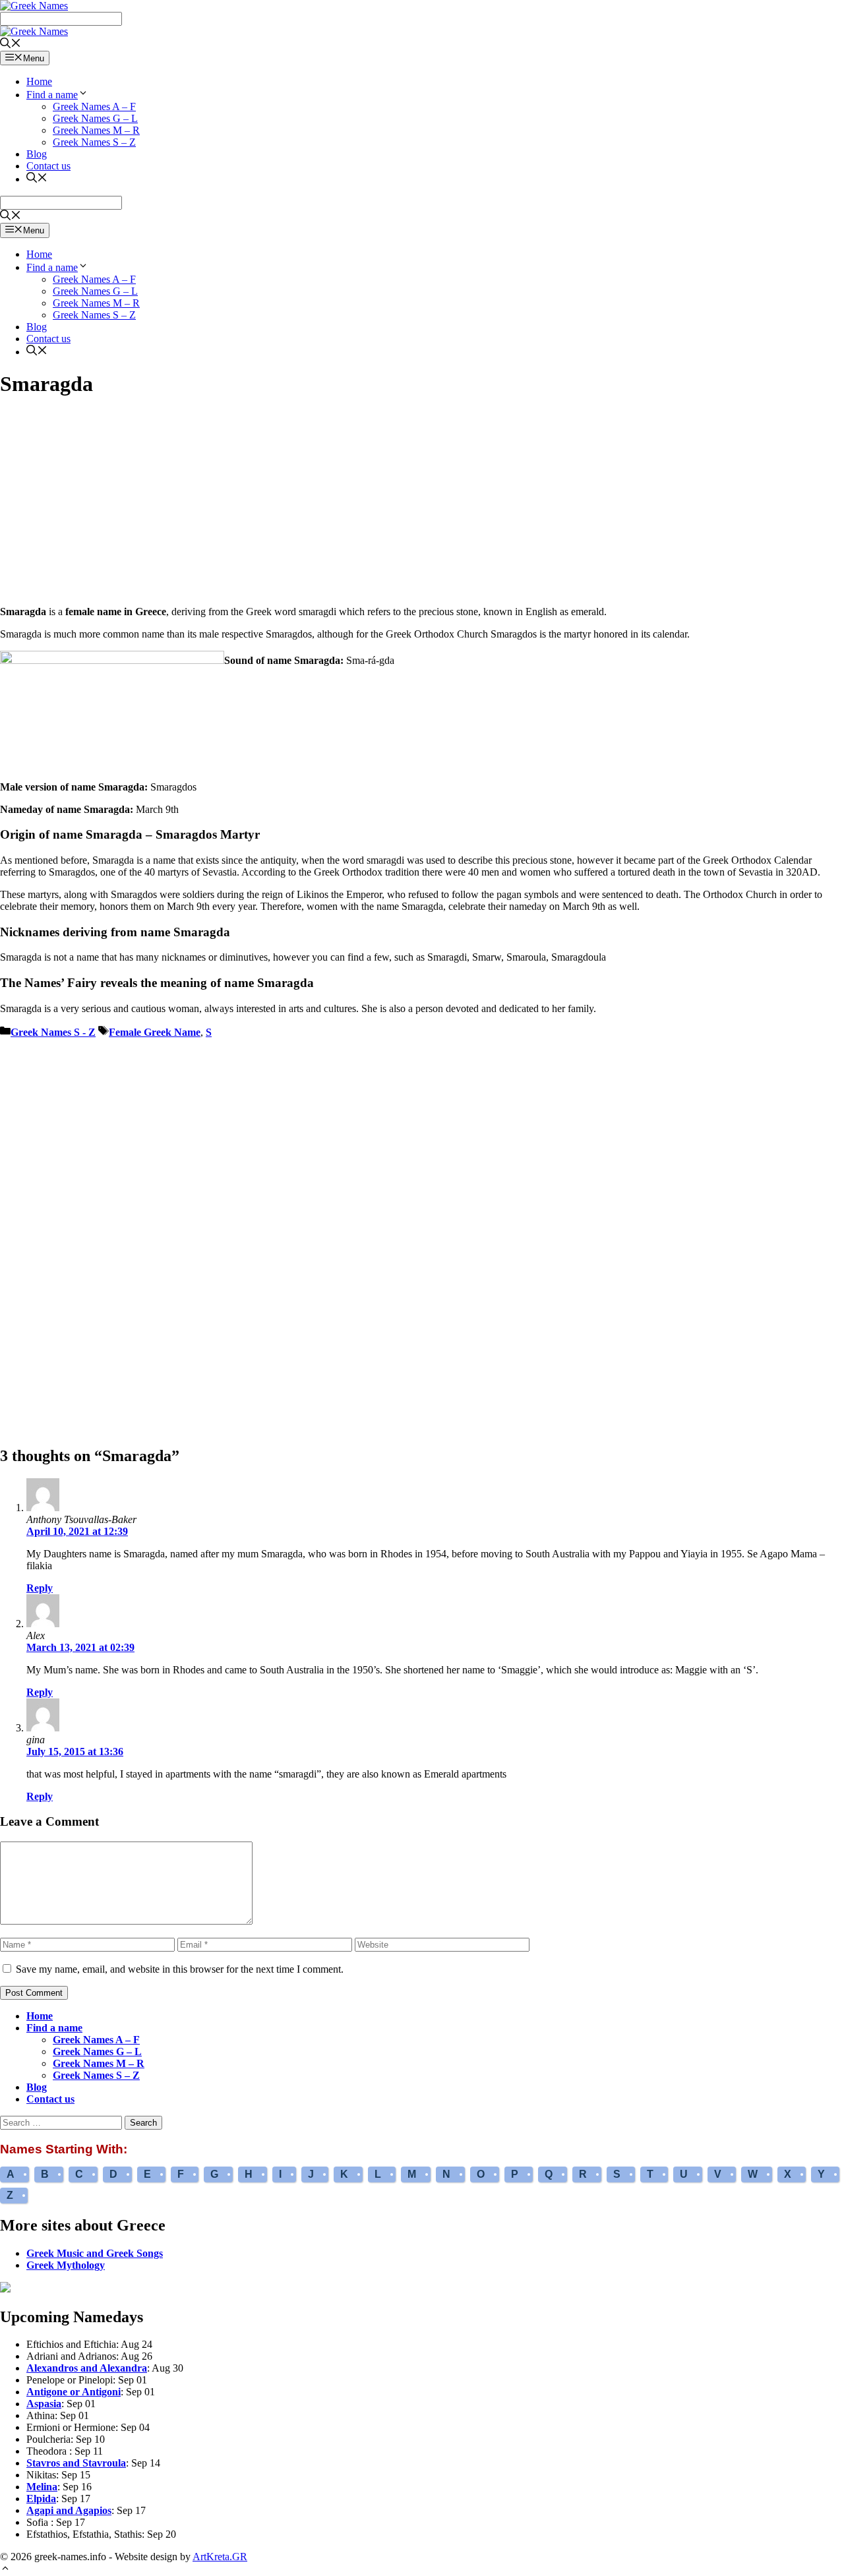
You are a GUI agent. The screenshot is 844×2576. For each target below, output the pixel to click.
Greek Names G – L (95, 118)
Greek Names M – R (96, 130)
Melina (42, 2487)
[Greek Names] (34, 31)
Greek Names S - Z (53, 1032)
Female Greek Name (155, 1032)
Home (39, 81)
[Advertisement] (422, 503)
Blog (37, 154)
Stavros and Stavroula (76, 2463)
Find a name (52, 95)
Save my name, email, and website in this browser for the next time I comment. (180, 1969)
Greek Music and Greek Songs (95, 2253)
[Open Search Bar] (11, 45)
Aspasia (44, 2404)
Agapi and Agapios (69, 2510)
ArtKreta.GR (220, 2557)
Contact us (48, 166)
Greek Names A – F (94, 106)
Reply (40, 1588)
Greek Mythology (66, 2265)
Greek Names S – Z (94, 142)
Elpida (41, 2499)
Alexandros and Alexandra (87, 2368)
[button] (5, 2570)
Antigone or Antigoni (74, 2392)
